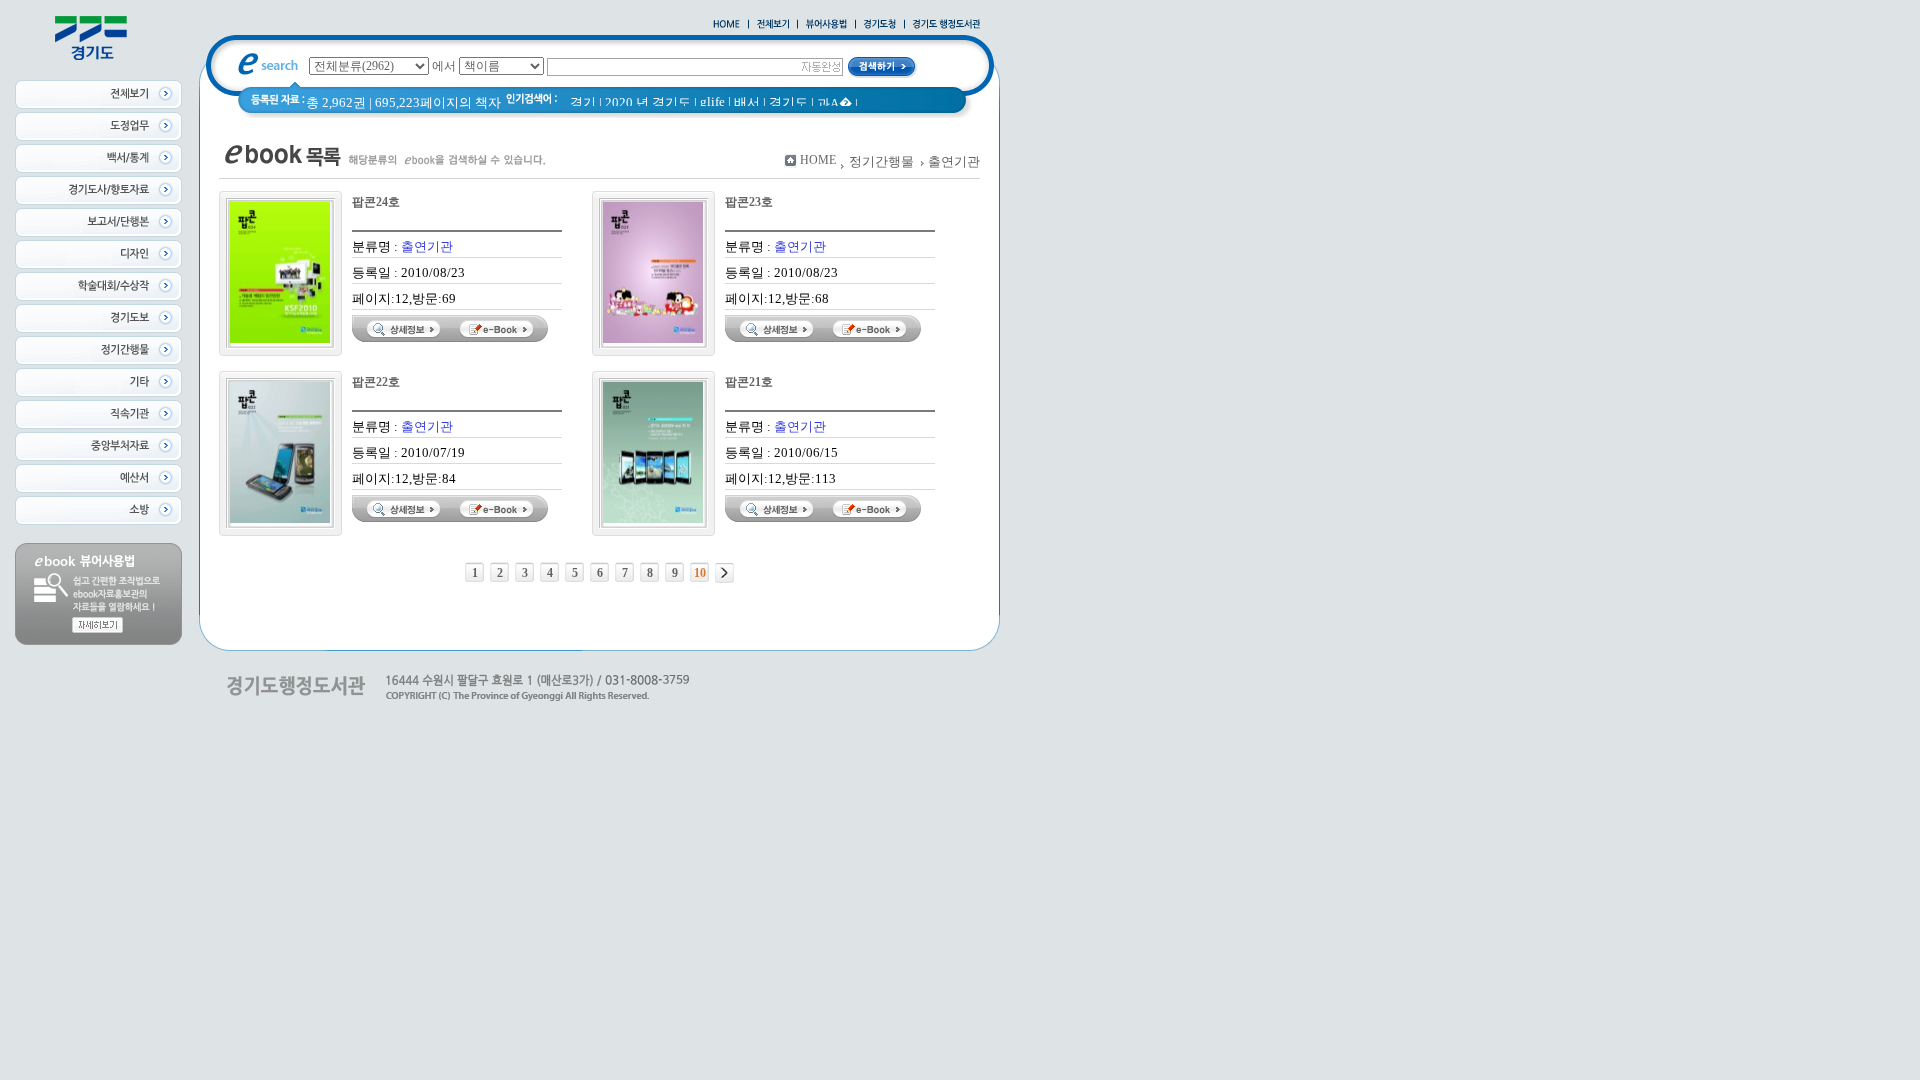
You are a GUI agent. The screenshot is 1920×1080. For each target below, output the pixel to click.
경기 (583, 102)
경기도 (788, 102)
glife (712, 101)
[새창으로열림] (880, 25)
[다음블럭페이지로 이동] (724, 573)
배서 (747, 102)
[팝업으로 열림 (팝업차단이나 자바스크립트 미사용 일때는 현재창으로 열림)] (826, 25)
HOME (818, 160)
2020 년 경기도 (648, 102)
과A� (834, 103)
